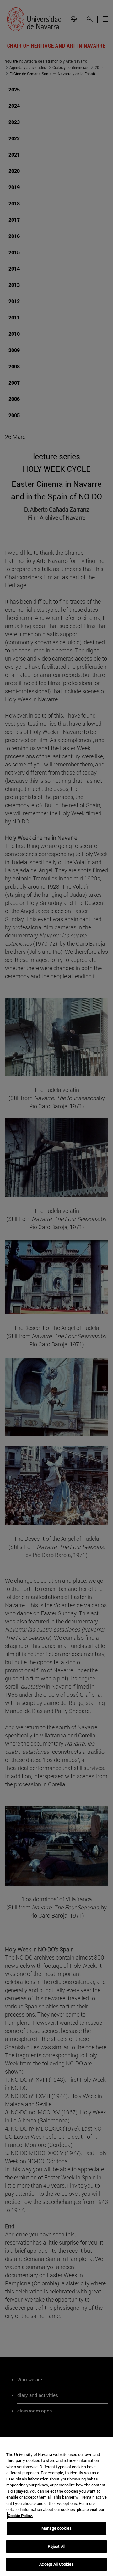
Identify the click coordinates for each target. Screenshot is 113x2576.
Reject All (56, 2546)
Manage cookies (56, 2528)
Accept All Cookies (56, 2564)
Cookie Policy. (20, 2516)
